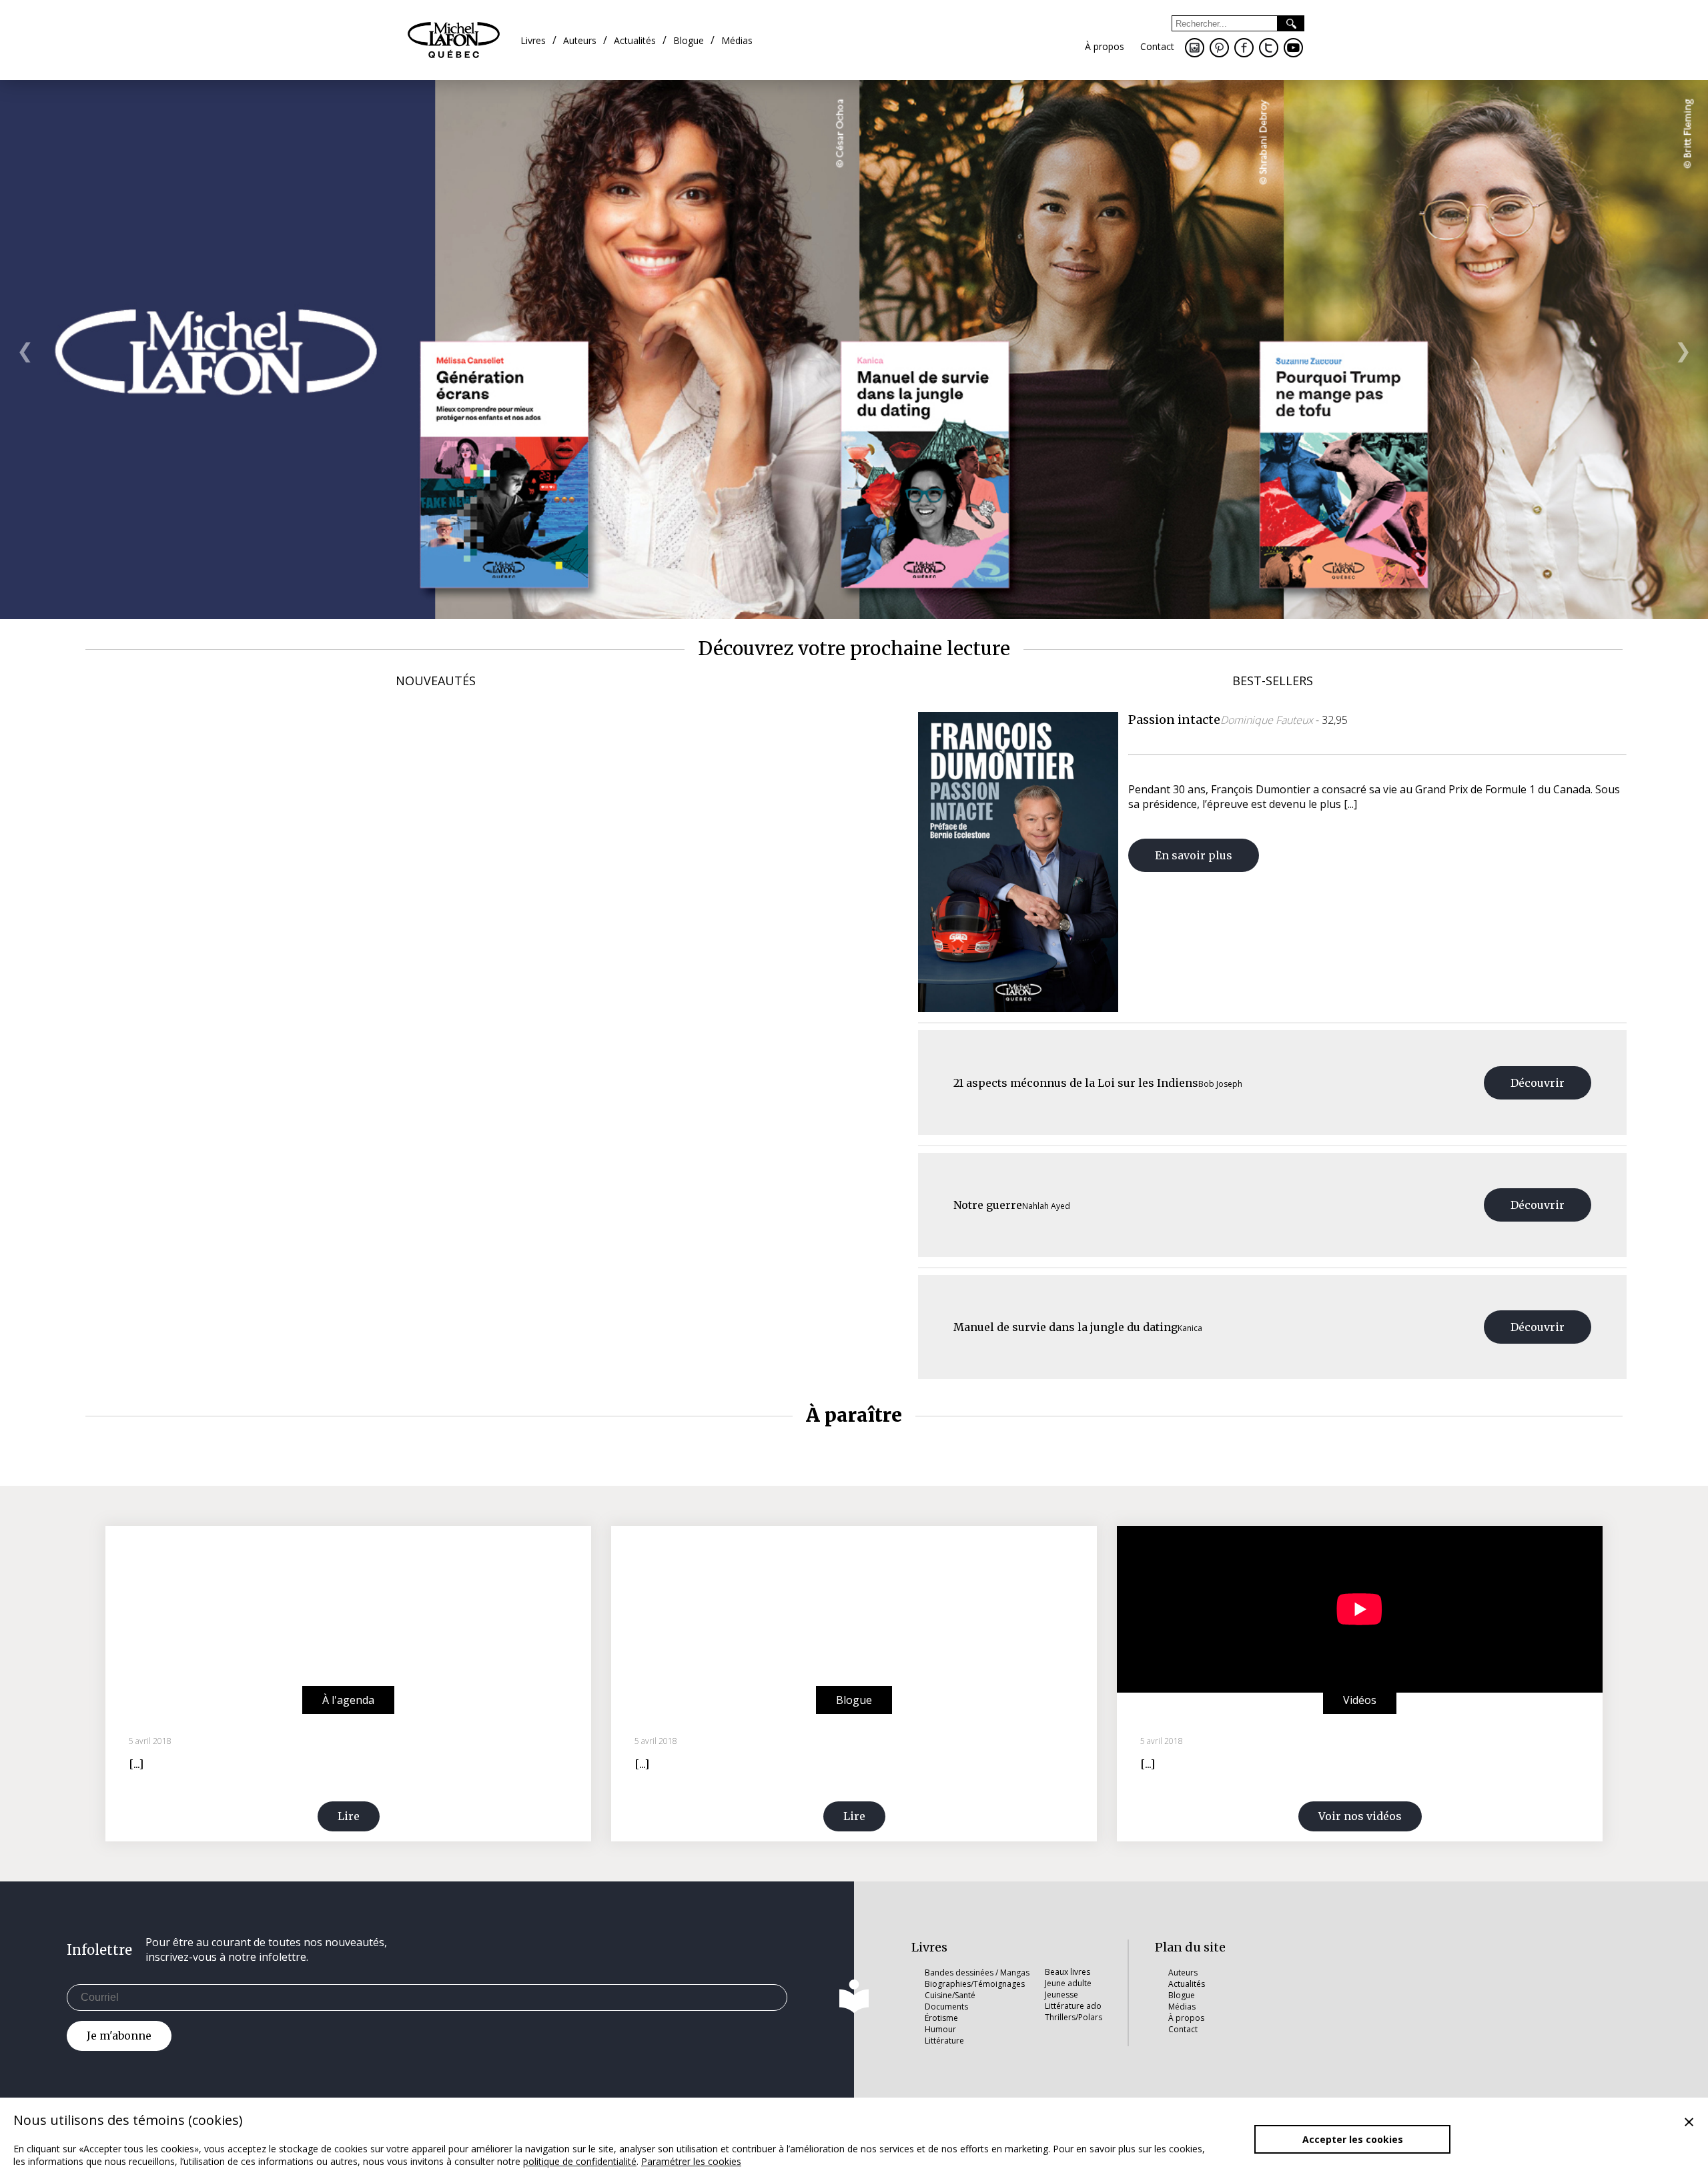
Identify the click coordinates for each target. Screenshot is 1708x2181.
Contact (1183, 2029)
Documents (946, 2007)
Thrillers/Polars (1074, 2017)
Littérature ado (1073, 2006)
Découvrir (1538, 1083)
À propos (1186, 2018)
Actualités (1187, 1984)
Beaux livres (1067, 1972)
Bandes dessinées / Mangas (977, 1973)
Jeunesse (1061, 1995)
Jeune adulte (1068, 1983)
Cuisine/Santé (950, 1995)
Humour (940, 2029)
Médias (1182, 2007)
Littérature (944, 2041)
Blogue (1182, 1995)
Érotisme (941, 2018)
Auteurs (1183, 1973)
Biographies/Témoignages (975, 1984)
